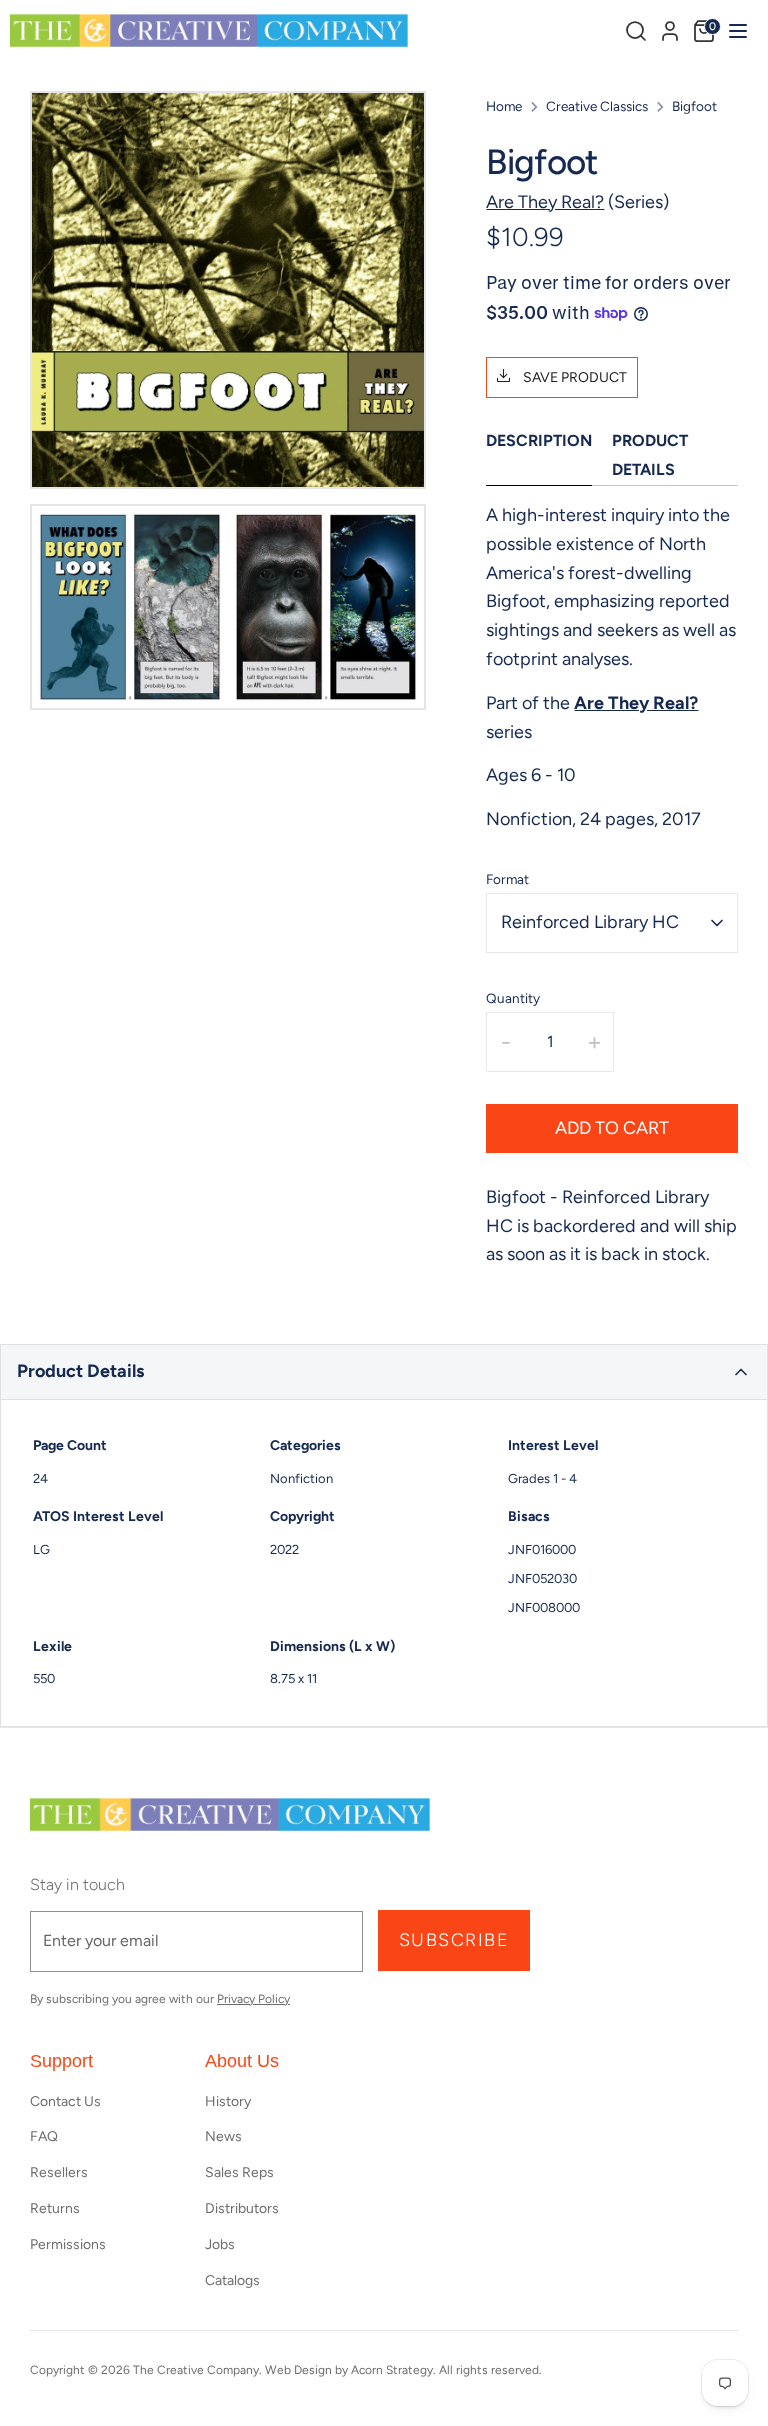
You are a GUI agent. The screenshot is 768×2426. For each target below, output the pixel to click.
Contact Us (65, 2101)
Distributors (242, 2208)
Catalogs (232, 2280)
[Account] (670, 28)
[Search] (636, 31)
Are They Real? (545, 202)
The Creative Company (196, 2370)
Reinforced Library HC (590, 922)
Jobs (220, 2244)
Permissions (68, 2244)
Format (507, 879)
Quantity (513, 998)
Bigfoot (694, 106)
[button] (384, 1372)
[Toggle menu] (735, 30)
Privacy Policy (253, 1999)
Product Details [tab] (650, 455)
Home (504, 106)
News (223, 2136)
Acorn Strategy (392, 2370)
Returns (55, 2208)
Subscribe (454, 1940)
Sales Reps (239, 2172)
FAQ (44, 2136)
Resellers (59, 2172)
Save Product (573, 377)
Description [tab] (539, 440)
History (228, 2101)
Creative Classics (597, 106)
